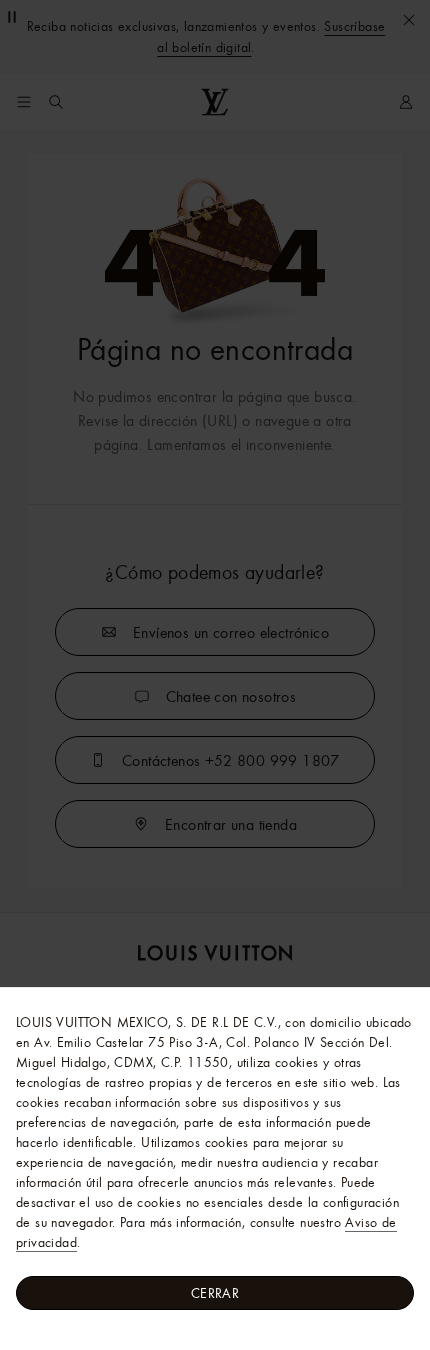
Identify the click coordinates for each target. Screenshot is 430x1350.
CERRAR (215, 1293)
